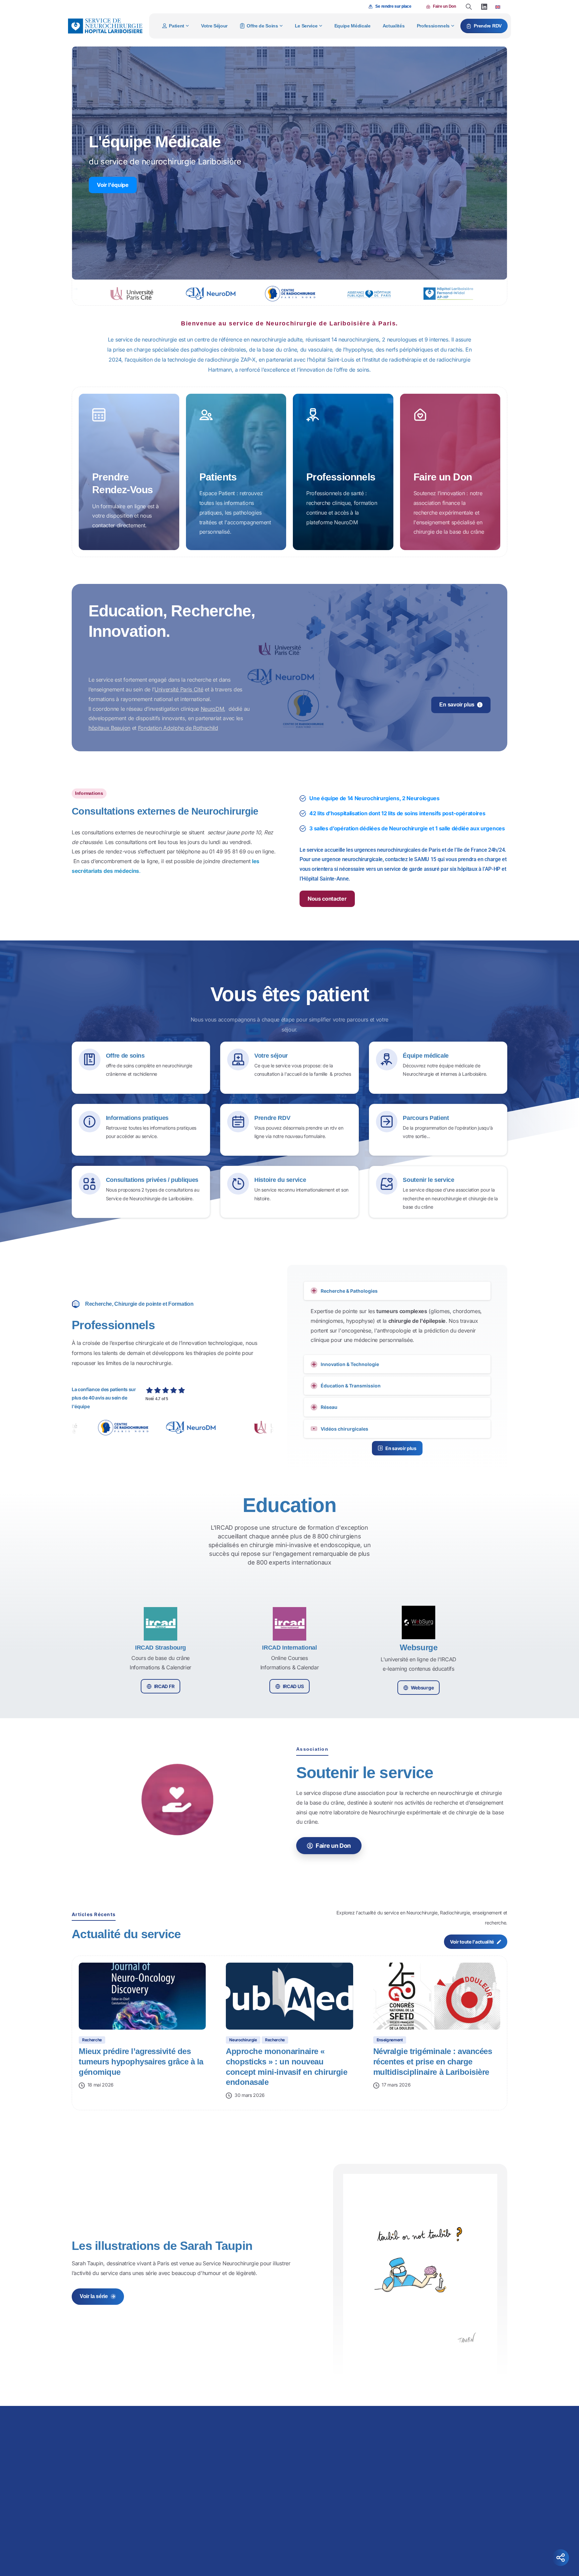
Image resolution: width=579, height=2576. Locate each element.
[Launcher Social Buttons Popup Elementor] (561, 2558)
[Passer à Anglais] (498, 7)
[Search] (469, 7)
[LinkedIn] (484, 7)
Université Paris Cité (179, 689)
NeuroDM (212, 709)
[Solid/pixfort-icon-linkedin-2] (431, 2547)
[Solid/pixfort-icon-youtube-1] (445, 2547)
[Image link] (338, 2430)
